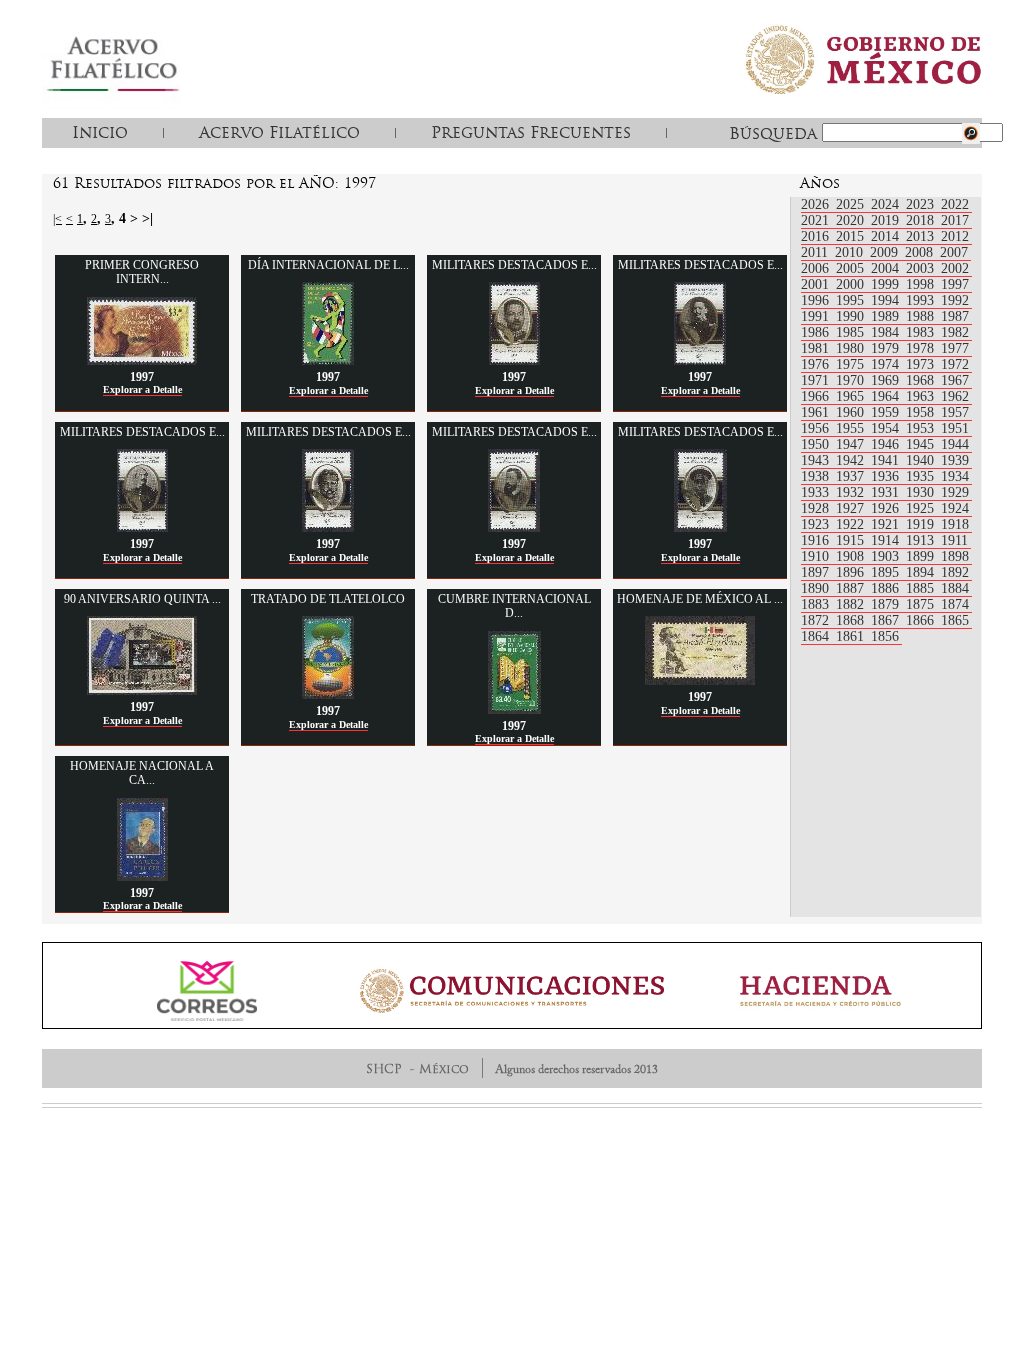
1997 (955, 284)
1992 (955, 300)
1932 (852, 492)
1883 (817, 604)
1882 (852, 604)
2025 (852, 204)
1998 (922, 284)
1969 (887, 380)
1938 (817, 476)
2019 (887, 220)
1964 (887, 396)
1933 (817, 492)
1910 (817, 556)
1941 (887, 460)
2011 (816, 252)
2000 (852, 284)
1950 (817, 444)
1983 (922, 332)
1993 (922, 300)
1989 (887, 316)
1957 (955, 412)
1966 (817, 396)
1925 (922, 508)
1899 (922, 556)
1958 (922, 412)
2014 (887, 236)
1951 (955, 428)
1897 (817, 572)
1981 (817, 348)
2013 (922, 236)
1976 (817, 364)
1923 (817, 524)
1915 (852, 540)
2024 (887, 204)
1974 (887, 364)
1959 (887, 412)
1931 (887, 492)
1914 (887, 540)
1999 (887, 284)
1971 (817, 380)
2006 (817, 268)
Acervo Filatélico (279, 132)
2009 (886, 252)
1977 (955, 348)
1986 (817, 332)
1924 (955, 508)
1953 (922, 428)
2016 (817, 236)
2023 (922, 204)
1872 (817, 620)
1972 (955, 364)
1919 (922, 524)
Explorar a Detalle (142, 389)
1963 (922, 396)
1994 (887, 300)
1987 (955, 316)
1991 (817, 316)
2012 (955, 236)
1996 (817, 300)
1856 (885, 636)
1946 (887, 444)
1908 (852, 556)
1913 (922, 540)
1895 (887, 572)
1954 (887, 428)
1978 (922, 348)
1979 (887, 348)
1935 (922, 476)
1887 (852, 588)
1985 (852, 332)
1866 (922, 620)
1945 (922, 444)
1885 (922, 588)
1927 (852, 508)
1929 (955, 492)
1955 (852, 428)
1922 (852, 524)
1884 (955, 588)
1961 (817, 412)
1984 (887, 332)
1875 (922, 604)
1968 (922, 380)
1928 (817, 508)
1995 (852, 300)
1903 (887, 556)
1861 (852, 636)
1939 (955, 460)
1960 (852, 412)
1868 (852, 620)
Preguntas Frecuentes (531, 132)
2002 (955, 268)
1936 (887, 476)
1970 (852, 380)
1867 (887, 620)
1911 (954, 540)
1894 (922, 572)
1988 (922, 316)
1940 (922, 460)
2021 (817, 220)
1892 (955, 572)
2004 (887, 268)
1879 (887, 604)
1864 (817, 636)
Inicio (100, 132)
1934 (955, 476)
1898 (955, 556)
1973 (922, 364)
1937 (852, 476)
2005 (852, 268)
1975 (852, 364)
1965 (852, 396)
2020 (852, 220)
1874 (955, 604)
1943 (817, 460)
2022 (955, 204)
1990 (852, 316)
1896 (852, 572)
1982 (955, 332)
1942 (852, 460)
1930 (922, 492)
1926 (887, 508)
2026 (817, 204)
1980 (852, 348)
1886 (887, 588)
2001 (817, 284)
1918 (955, 524)
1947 (852, 444)
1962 (955, 396)
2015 (852, 236)
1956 (817, 428)
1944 (955, 444)
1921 (887, 524)
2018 (922, 220)
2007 (954, 252)
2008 (921, 252)
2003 (922, 268)
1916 (817, 540)
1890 (817, 588)
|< (57, 219)
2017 (955, 220)
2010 (851, 252)
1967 (955, 380)
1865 (955, 620)
